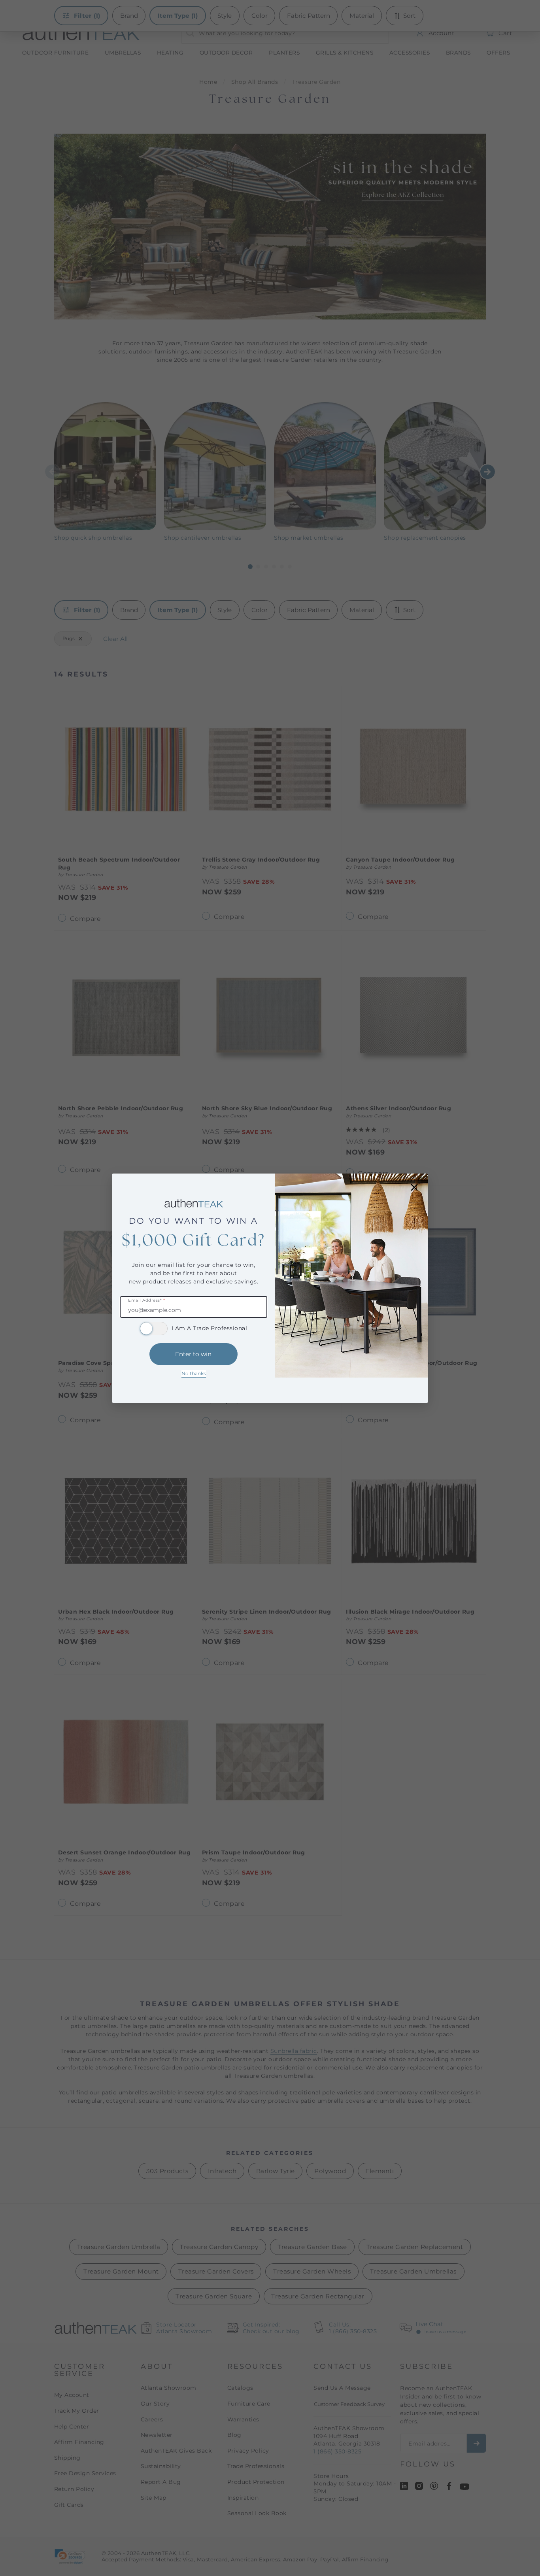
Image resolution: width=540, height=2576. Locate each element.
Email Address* (146, 1301)
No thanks (194, 1373)
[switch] (154, 1329)
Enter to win (193, 1354)
